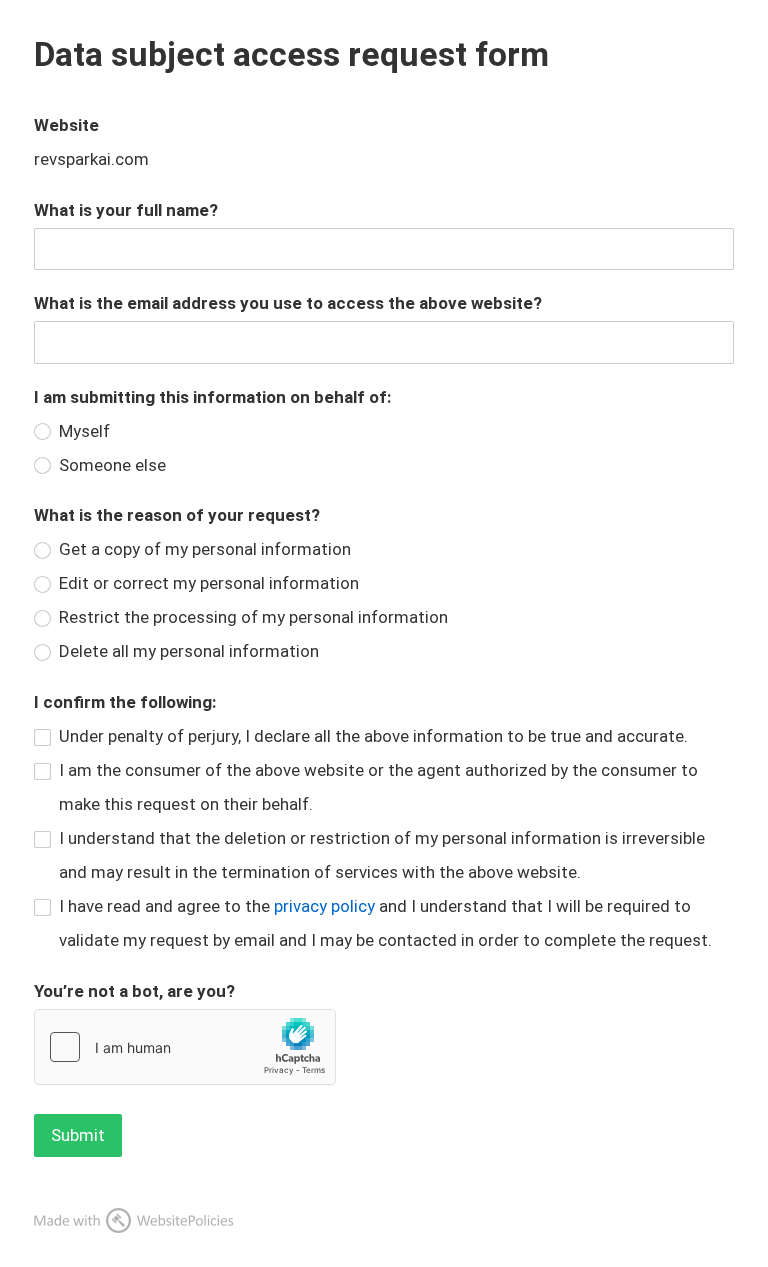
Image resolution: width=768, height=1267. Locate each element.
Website (66, 125)
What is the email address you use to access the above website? (288, 303)
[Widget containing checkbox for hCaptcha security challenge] (185, 1047)
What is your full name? (126, 210)
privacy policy (324, 906)
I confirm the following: (125, 702)
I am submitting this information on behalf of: (212, 397)
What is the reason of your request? (177, 515)
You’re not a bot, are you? (134, 991)
